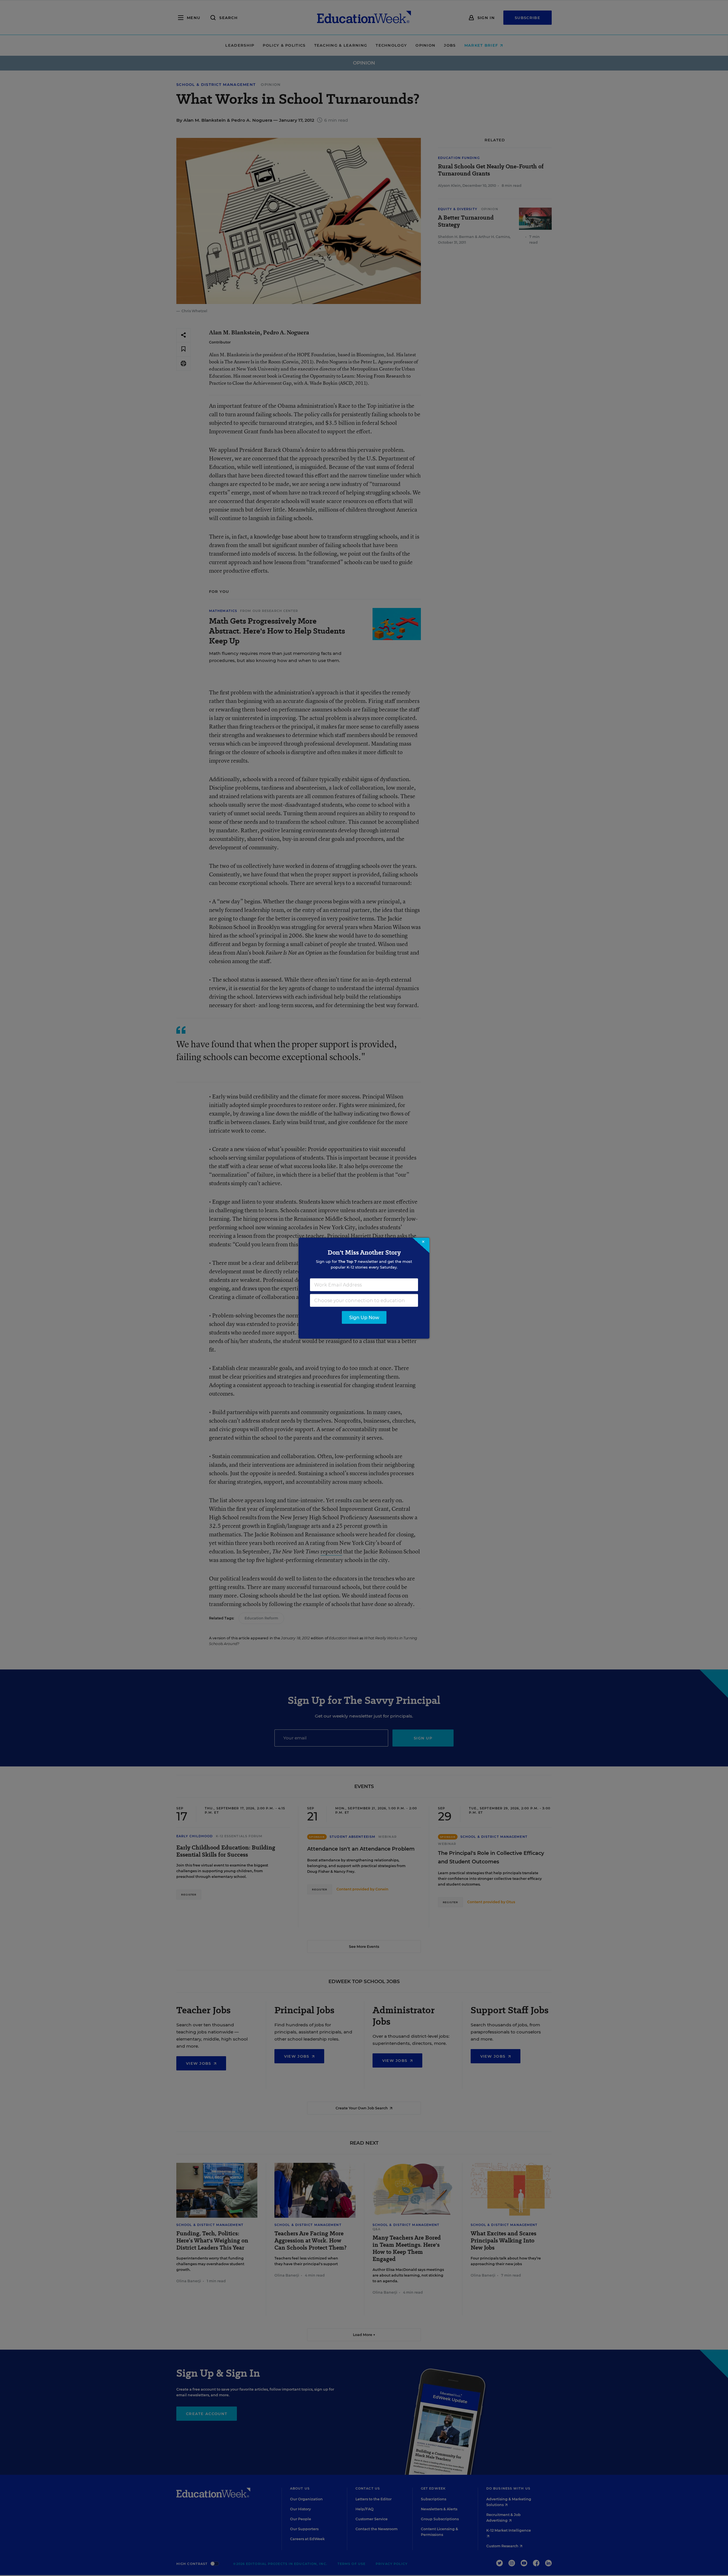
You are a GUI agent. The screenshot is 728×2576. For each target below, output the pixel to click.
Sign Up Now (364, 1317)
